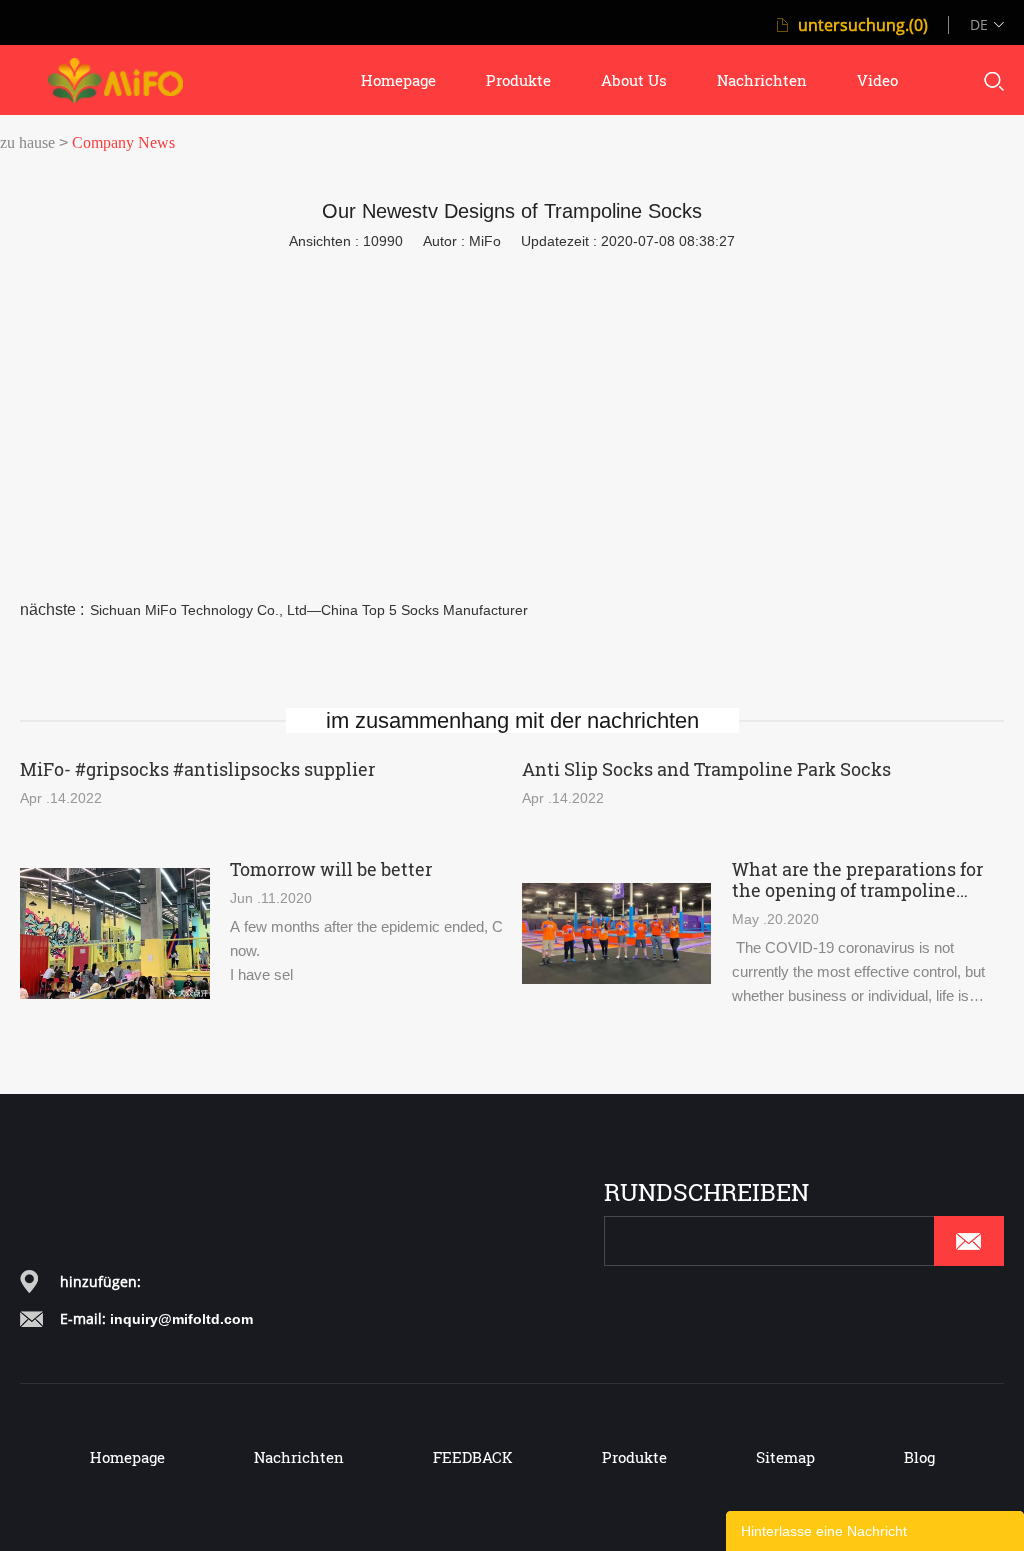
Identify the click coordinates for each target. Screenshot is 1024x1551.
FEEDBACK (473, 1457)
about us (634, 80)
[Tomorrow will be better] (114, 933)
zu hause (27, 142)
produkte (518, 80)
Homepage (127, 1457)
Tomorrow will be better (331, 869)
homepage (398, 80)
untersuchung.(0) (863, 25)
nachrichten (762, 80)
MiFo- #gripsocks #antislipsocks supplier (197, 769)
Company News (123, 142)
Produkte (634, 1457)
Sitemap (785, 1457)
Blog (919, 1457)
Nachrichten (299, 1457)
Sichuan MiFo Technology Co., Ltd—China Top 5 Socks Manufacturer (309, 610)
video (877, 80)
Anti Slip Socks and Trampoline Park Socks (706, 769)
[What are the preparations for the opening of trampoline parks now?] (616, 933)
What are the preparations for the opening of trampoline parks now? (857, 880)
